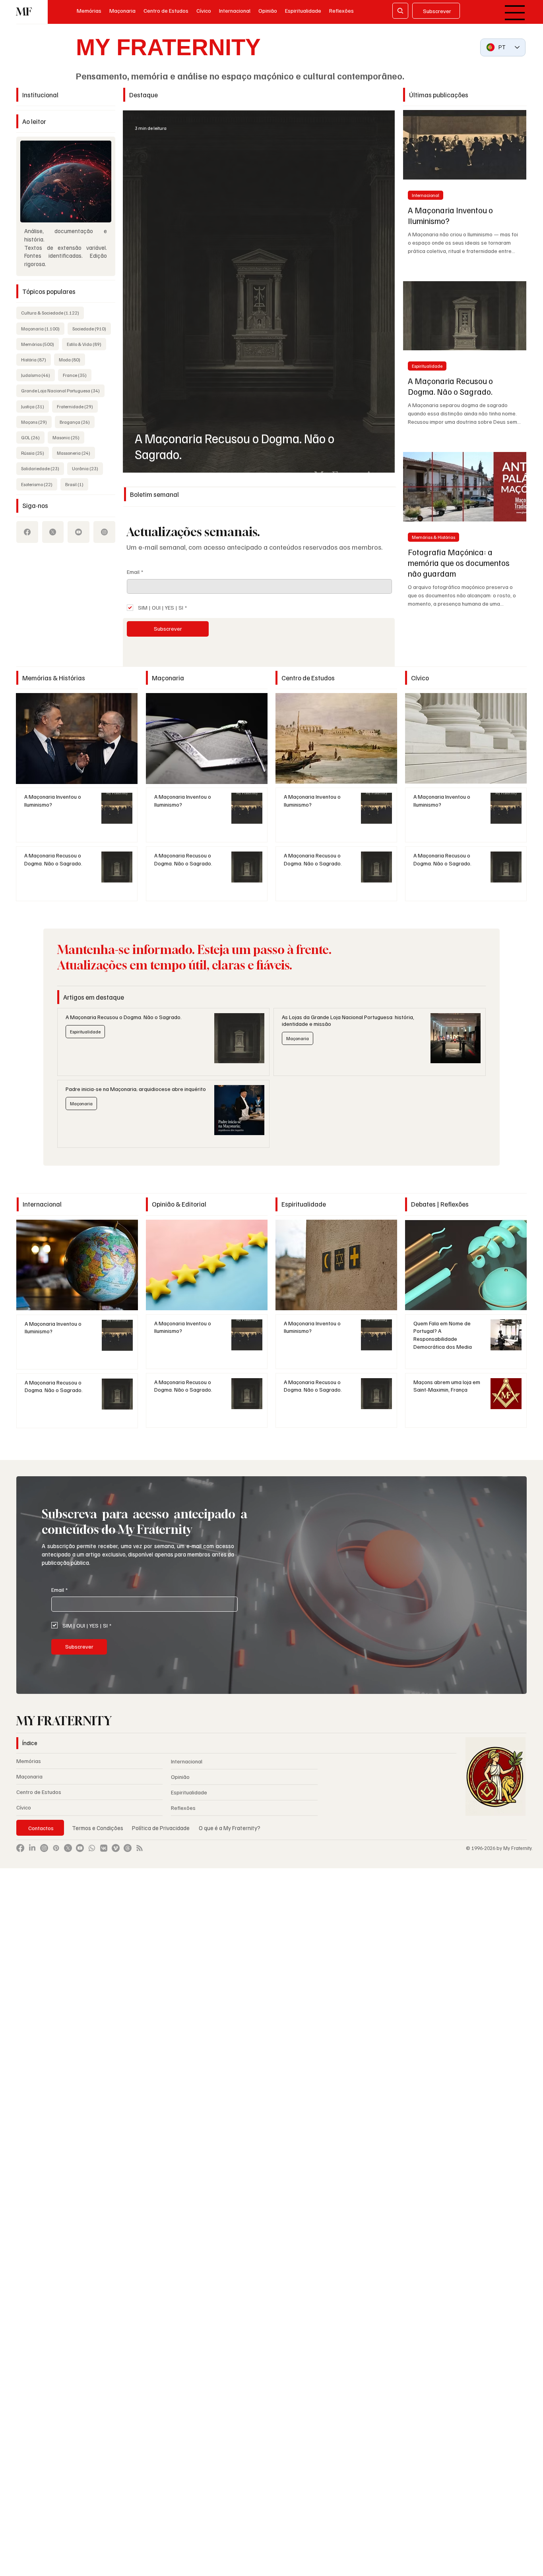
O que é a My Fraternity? (230, 1828)
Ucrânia (87, 468)
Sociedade (92, 328)
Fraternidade (77, 406)
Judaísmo (38, 375)
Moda (72, 359)
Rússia (35, 453)
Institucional (40, 95)
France (77, 375)
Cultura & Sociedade (52, 313)
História (36, 359)
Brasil (77, 484)
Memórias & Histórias (433, 537)
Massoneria (76, 453)
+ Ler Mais (77, 738)
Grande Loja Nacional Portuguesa (63, 390)
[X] (53, 532)
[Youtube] (79, 532)
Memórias (40, 344)
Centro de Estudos (39, 1792)
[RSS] (140, 1848)
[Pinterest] (56, 1848)
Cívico (24, 1807)
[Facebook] (27, 532)
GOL (33, 437)
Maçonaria (43, 328)
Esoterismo (39, 484)
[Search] (400, 11)
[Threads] (128, 1848)
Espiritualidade (427, 366)
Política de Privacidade (161, 1828)
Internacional (426, 195)
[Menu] (515, 13)
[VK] (104, 1848)
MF (24, 12)
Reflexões (183, 1808)
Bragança (77, 422)
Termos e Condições (98, 1828)
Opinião (180, 1777)
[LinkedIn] (32, 1848)
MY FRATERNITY (168, 47)
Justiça (35, 406)
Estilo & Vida (86, 344)
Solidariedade (43, 468)
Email (135, 572)
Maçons (36, 422)
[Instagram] (104, 532)
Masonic (68, 437)
